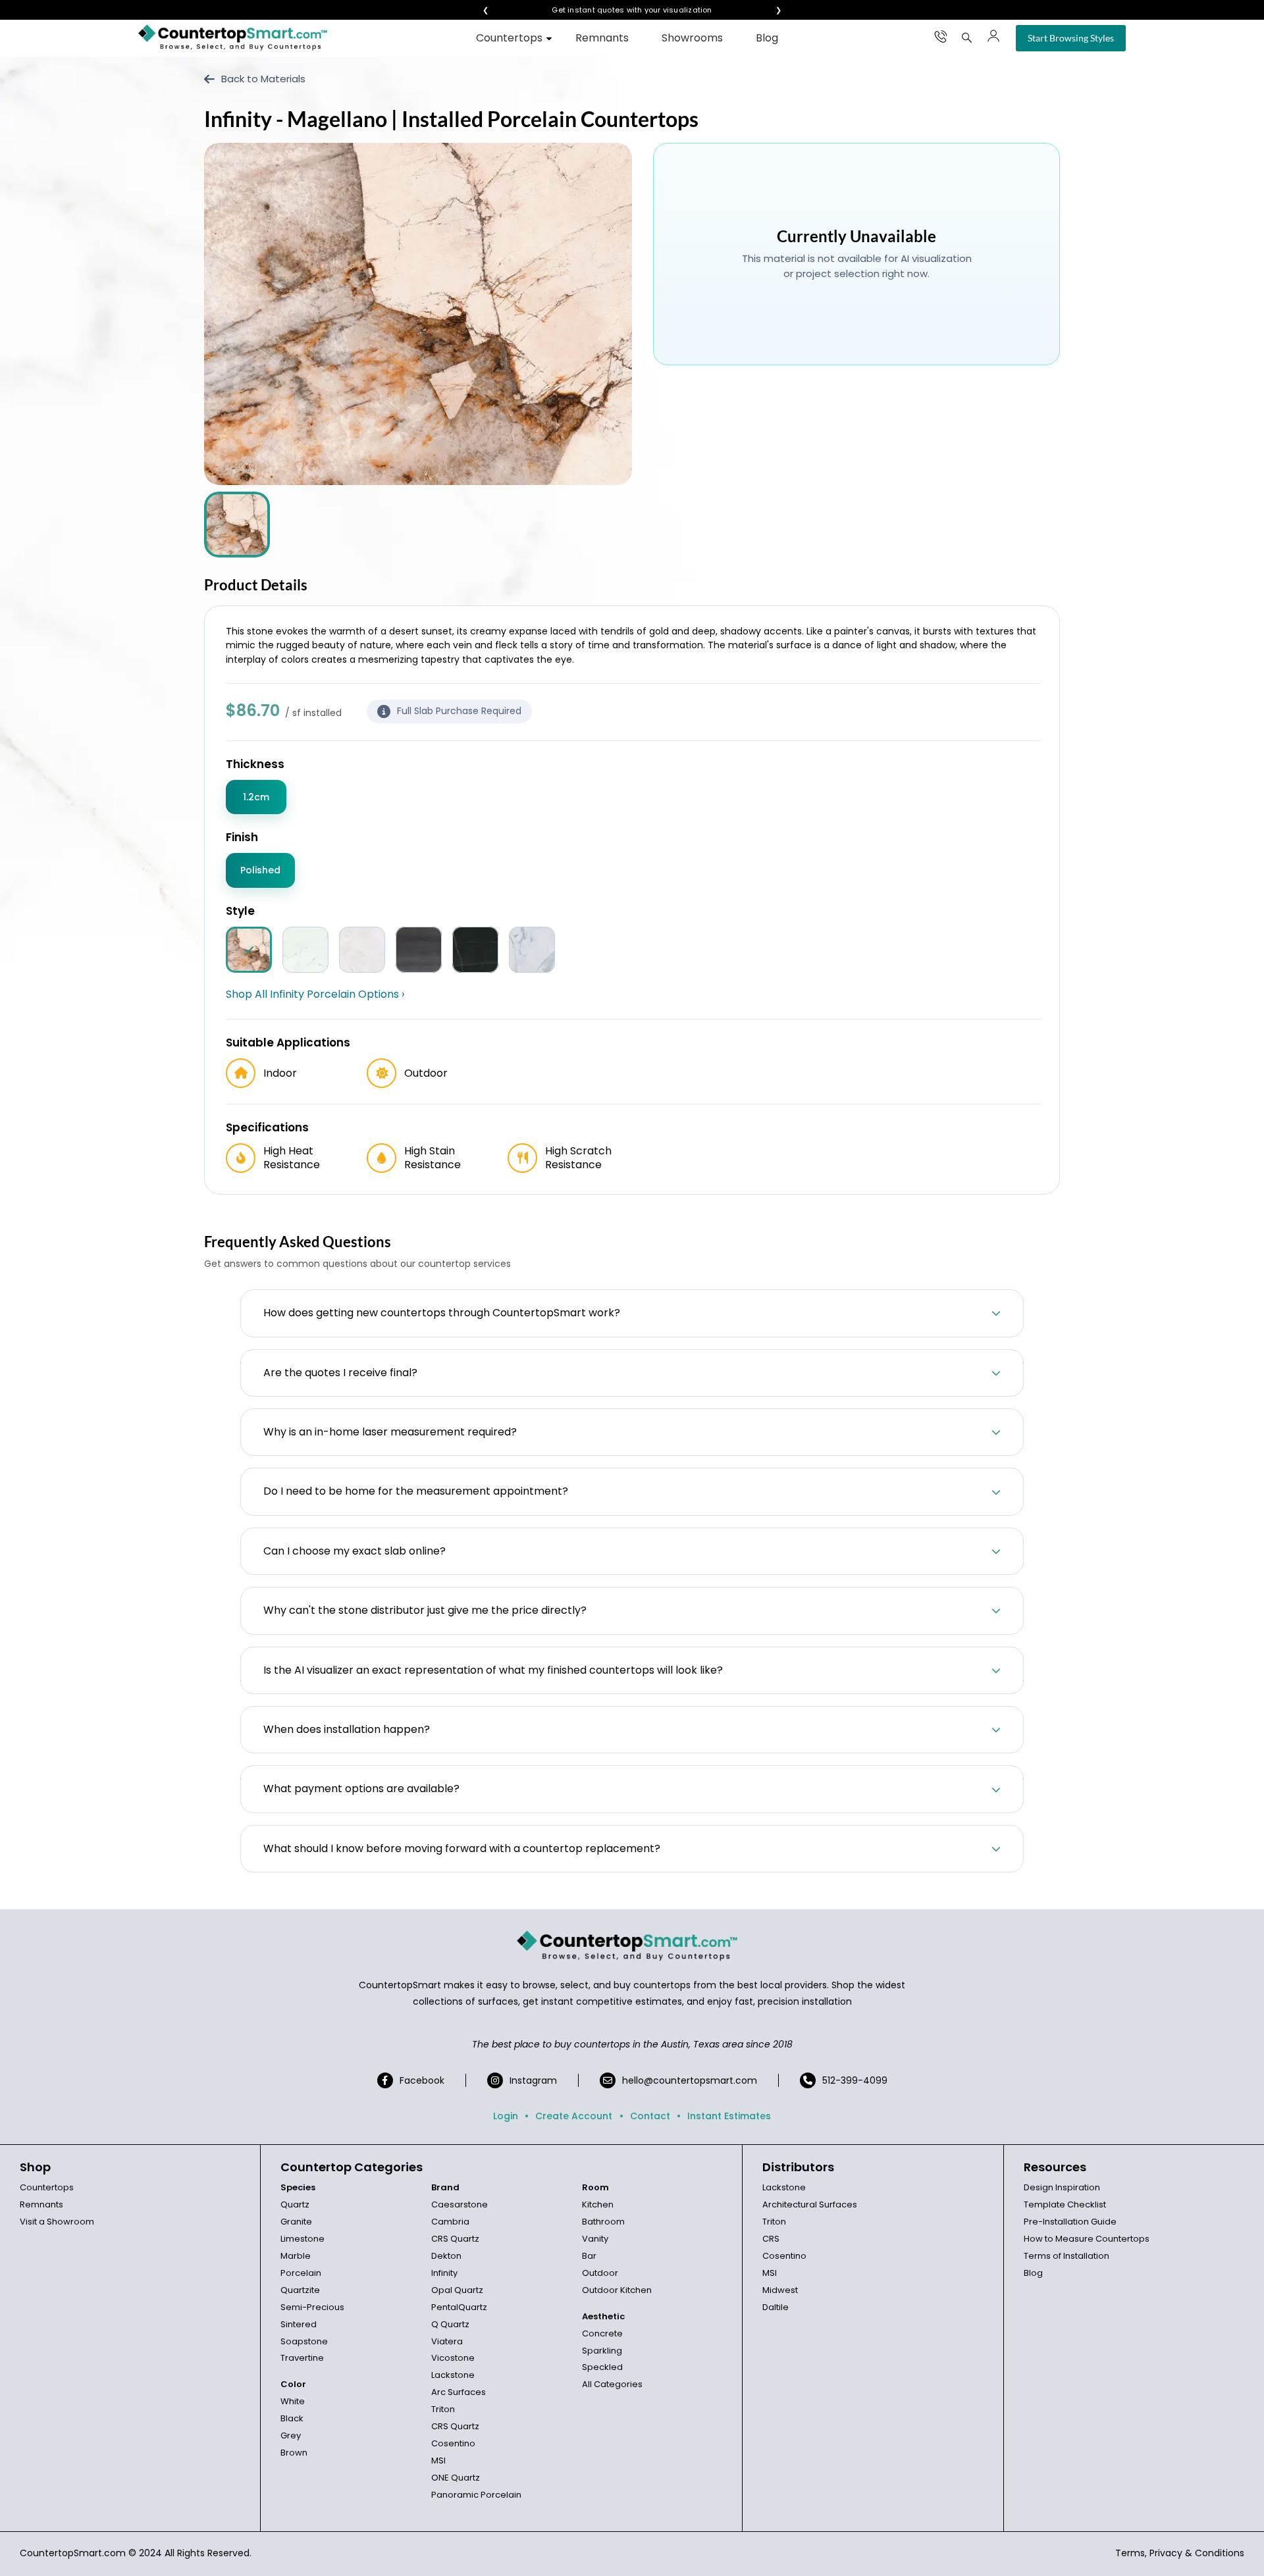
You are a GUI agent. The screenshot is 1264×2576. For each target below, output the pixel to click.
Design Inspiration (1062, 2187)
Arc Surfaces (459, 2392)
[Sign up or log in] (993, 36)
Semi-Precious (312, 2307)
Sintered (299, 2324)
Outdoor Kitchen (617, 2290)
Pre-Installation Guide (1070, 2222)
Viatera (447, 2341)
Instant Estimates (729, 2116)
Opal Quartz (457, 2290)
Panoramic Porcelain (476, 2495)
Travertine (302, 2358)
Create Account (574, 2116)
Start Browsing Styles (1071, 38)
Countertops (509, 38)
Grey (291, 2435)
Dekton (446, 2256)
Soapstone (304, 2341)
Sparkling (602, 2351)
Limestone (303, 2239)
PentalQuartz (459, 2307)
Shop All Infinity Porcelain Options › (315, 994)
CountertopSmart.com (73, 2553)
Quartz (295, 2204)
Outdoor (600, 2273)
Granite (296, 2222)
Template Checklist (1065, 2204)
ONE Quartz (456, 2478)
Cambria (450, 2222)
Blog (767, 38)
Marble (296, 2256)
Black (292, 2418)
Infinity (444, 2273)
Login (506, 2116)
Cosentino (453, 2443)
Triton (443, 2409)
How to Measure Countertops (1087, 2239)
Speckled (602, 2367)
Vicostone (453, 2358)
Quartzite (300, 2290)
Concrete (602, 2333)
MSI (438, 2460)
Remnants (602, 38)
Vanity (595, 2239)
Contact (650, 2116)
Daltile (776, 2307)
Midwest (780, 2290)
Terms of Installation (1066, 2256)
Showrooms (692, 38)
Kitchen (598, 2204)
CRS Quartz (455, 2239)
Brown (294, 2453)
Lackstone (453, 2375)
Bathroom (603, 2222)
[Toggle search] (967, 38)
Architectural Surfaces (810, 2204)
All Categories (612, 2384)
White (293, 2401)
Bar (589, 2256)
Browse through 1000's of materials (620, 10)
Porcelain (301, 2273)
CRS (771, 2239)
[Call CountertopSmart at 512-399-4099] (941, 36)
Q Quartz (450, 2324)
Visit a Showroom (57, 2222)
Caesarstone (460, 2204)
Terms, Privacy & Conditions (1180, 2553)
